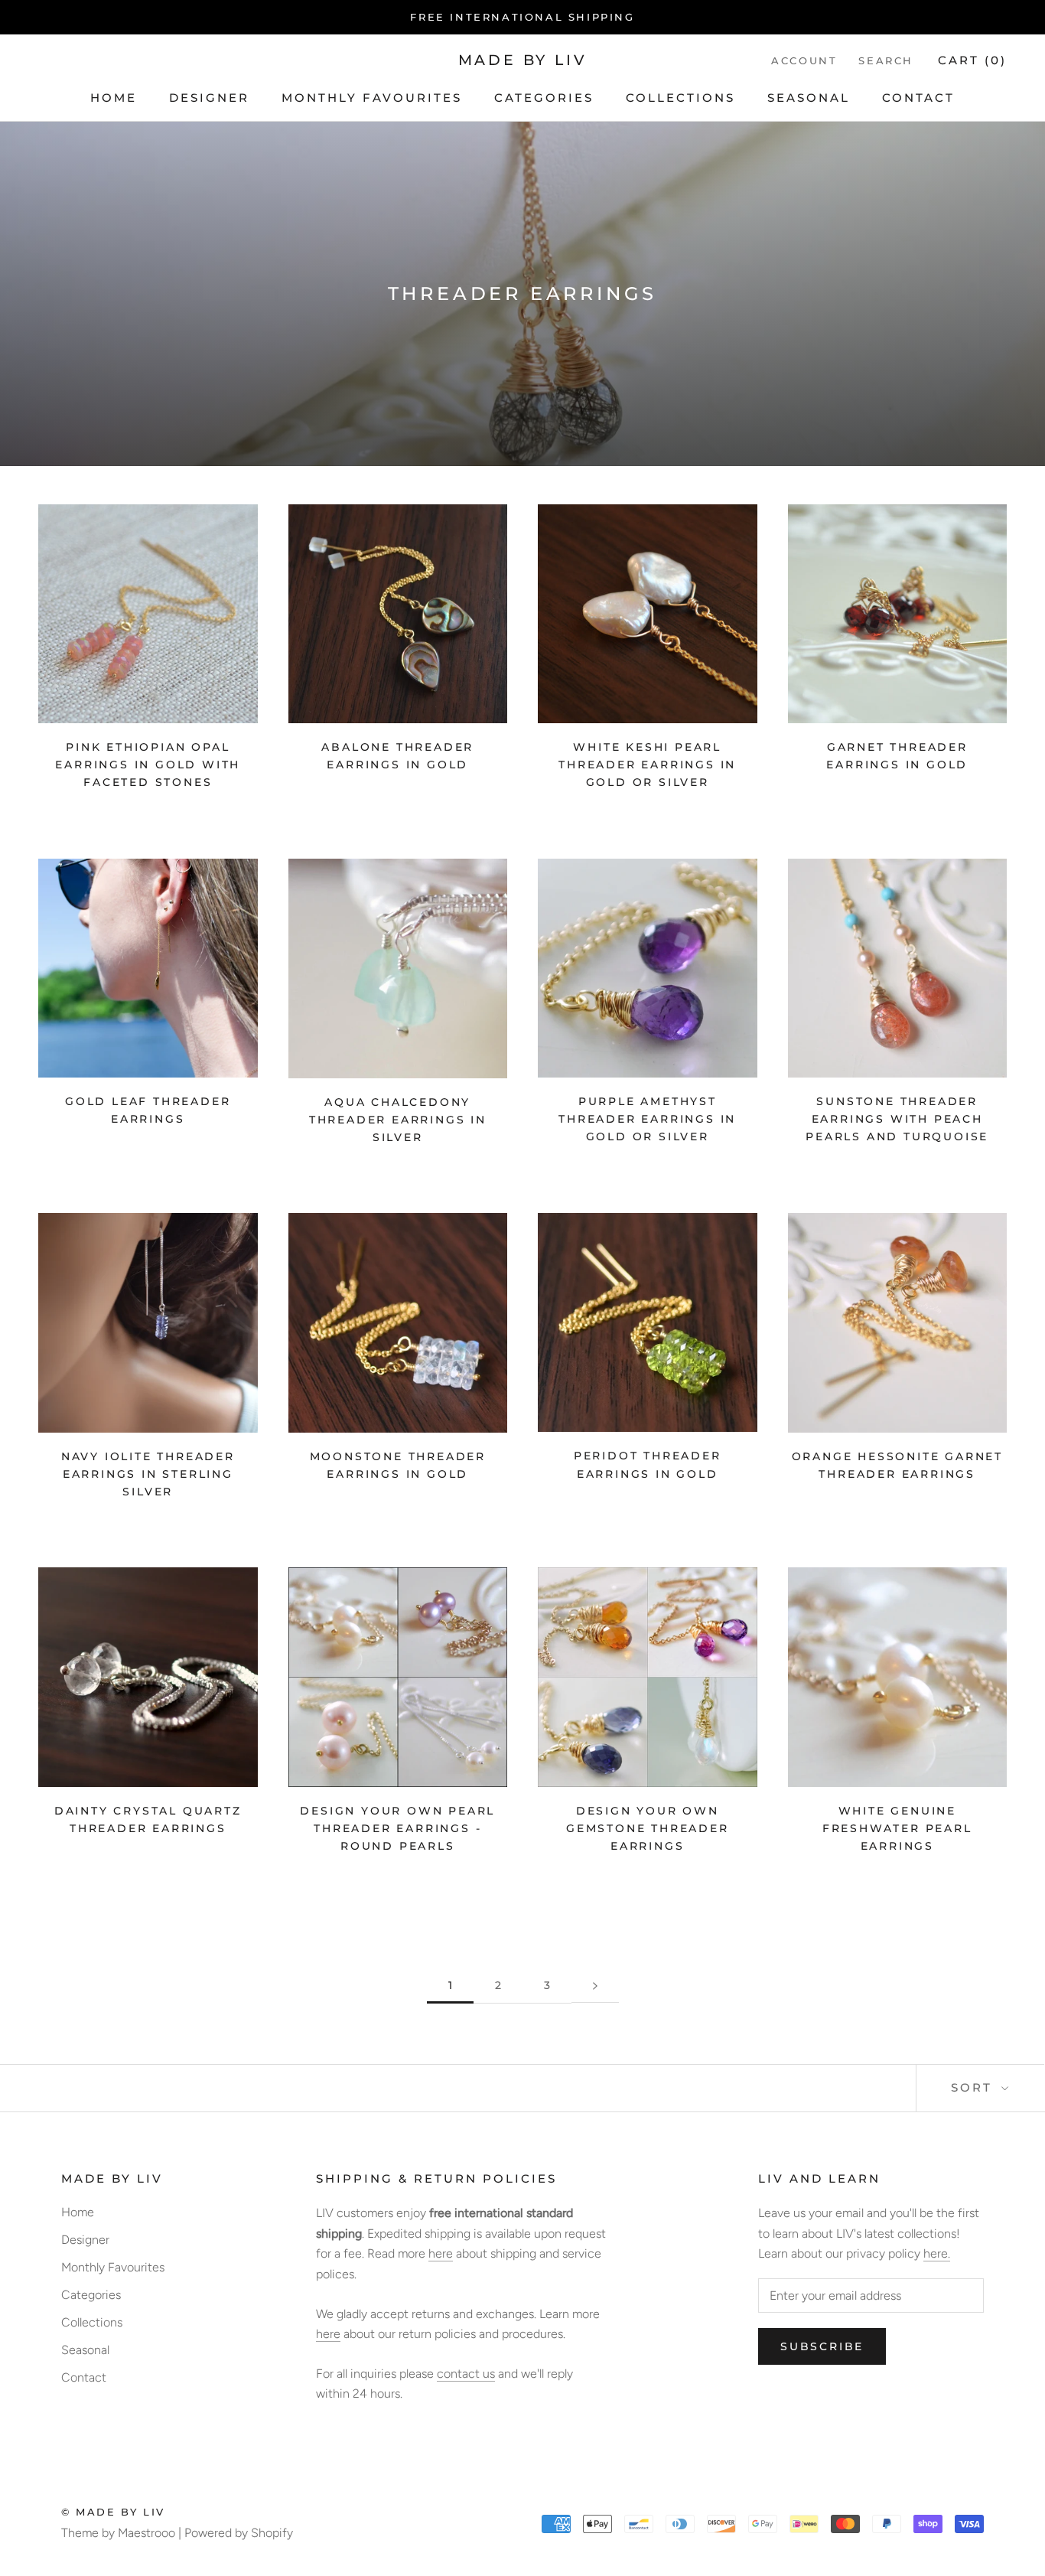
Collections (680, 98)
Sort (974, 2087)
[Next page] (595, 1986)
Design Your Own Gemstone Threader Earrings (648, 1828)
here (441, 2253)
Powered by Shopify (239, 2533)
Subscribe (822, 2346)
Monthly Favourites (372, 98)
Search (886, 60)
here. (937, 2253)
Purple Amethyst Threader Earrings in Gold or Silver (647, 1119)
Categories (544, 98)
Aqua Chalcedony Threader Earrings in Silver (398, 1120)
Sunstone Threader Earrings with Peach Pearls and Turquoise (897, 1119)
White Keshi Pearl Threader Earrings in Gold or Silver (647, 765)
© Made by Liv (113, 2512)
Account (804, 60)
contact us (466, 2374)
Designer (209, 98)
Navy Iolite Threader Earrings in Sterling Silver (148, 1474)
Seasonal (809, 98)
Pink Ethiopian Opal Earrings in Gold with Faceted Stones (148, 765)
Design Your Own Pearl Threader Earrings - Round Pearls (397, 1828)
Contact (918, 98)
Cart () (972, 60)
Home (114, 98)
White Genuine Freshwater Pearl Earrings (897, 1828)
